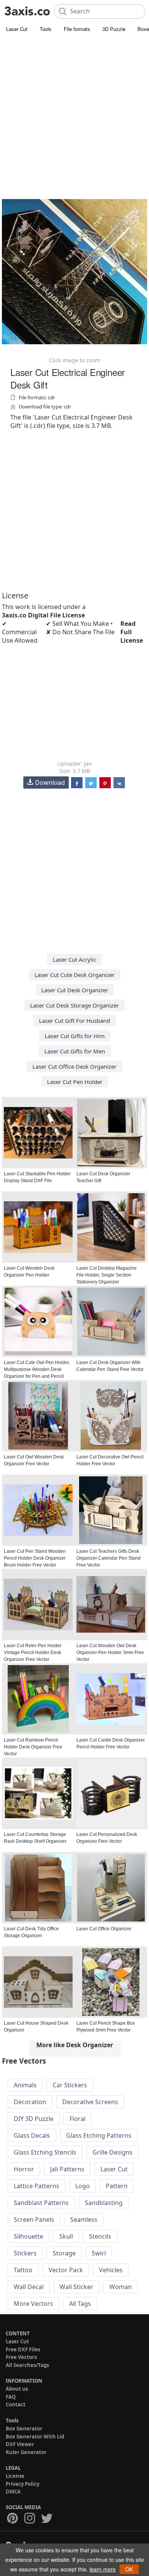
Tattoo (23, 2270)
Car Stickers (70, 2085)
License (15, 2476)
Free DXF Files (23, 2349)
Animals (25, 2085)
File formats (77, 29)
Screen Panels (34, 2220)
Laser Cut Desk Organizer (75, 990)
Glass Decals (32, 2135)
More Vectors (33, 2304)
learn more (103, 2569)
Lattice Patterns (36, 2186)
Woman (121, 2287)
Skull (66, 2236)
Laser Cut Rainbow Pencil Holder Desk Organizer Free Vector (33, 1747)
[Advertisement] (74, 113)
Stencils (100, 2236)
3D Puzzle (114, 29)
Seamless (84, 2220)
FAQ (11, 2397)
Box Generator (24, 2429)
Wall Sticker (76, 2287)
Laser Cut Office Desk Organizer (74, 1066)
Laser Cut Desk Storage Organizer (74, 1005)
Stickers (25, 2253)
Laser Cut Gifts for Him (75, 1036)
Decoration (30, 2102)
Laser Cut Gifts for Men (75, 1051)
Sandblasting (104, 2203)
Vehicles (111, 2270)
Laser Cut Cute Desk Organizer (74, 975)
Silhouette (28, 2236)
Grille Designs (113, 2152)
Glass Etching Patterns (99, 2135)
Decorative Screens (90, 2102)
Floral (78, 2119)
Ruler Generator (26, 2452)
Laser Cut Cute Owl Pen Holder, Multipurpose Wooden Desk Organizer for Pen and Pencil (37, 1369)
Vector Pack (66, 2270)
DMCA (13, 2492)
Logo (83, 2186)
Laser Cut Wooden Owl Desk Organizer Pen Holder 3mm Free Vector (110, 1653)
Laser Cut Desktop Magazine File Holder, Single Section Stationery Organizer (107, 1275)
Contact (16, 2404)
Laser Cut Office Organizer (104, 1929)
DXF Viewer (20, 2444)
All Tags (80, 2304)
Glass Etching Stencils (45, 2152)
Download (50, 783)
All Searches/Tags (27, 2365)
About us (17, 2389)
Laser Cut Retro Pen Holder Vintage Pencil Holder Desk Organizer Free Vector (33, 1653)
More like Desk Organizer (75, 2045)
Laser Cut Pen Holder (75, 1082)
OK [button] (129, 2569)
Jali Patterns (67, 2169)
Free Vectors (21, 2357)
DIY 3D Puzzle (34, 2119)
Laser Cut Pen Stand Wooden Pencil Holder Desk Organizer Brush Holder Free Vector (35, 1558)
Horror (24, 2169)
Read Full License (132, 632)
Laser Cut (17, 29)
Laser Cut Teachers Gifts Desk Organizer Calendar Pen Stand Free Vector (109, 1558)
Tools (46, 29)
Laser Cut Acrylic (74, 959)
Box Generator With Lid (35, 2437)
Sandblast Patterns (41, 2203)
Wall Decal (29, 2287)
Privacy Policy (23, 2484)
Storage (64, 2253)
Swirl (99, 2253)
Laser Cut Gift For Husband (74, 1021)
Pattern (117, 2186)
